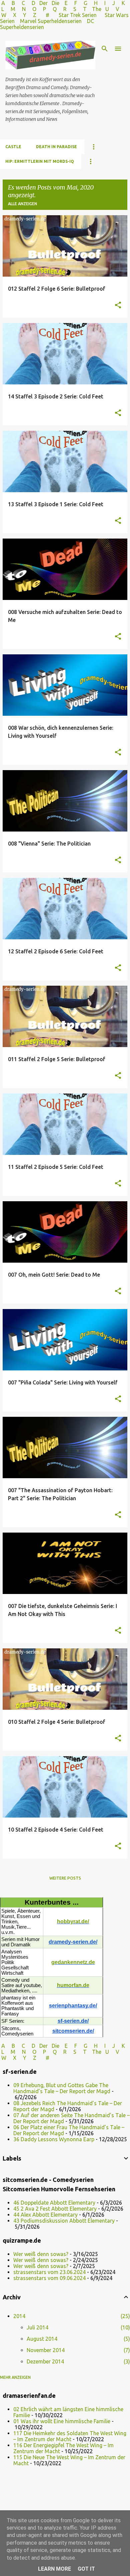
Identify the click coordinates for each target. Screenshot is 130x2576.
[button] (118, 305)
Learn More (54, 2569)
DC (90, 21)
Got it (86, 2569)
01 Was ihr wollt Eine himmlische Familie (62, 2421)
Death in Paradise (56, 147)
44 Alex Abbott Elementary (45, 2215)
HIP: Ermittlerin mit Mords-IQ (40, 161)
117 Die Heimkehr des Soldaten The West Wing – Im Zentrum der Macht (70, 2436)
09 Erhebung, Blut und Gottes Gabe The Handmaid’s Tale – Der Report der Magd (62, 2088)
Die (55, 3)
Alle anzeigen (22, 204)
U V (113, 9)
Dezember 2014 (45, 2361)
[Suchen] (105, 49)
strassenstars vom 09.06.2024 (49, 2278)
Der (43, 3)
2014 (19, 2316)
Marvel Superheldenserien (51, 21)
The (97, 9)
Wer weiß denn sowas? (41, 2254)
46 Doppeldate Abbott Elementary (54, 2203)
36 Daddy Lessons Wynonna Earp (54, 2139)
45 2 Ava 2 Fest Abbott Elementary (55, 2209)
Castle (13, 147)
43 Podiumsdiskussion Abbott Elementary (64, 2221)
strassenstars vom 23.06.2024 (49, 2272)
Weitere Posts (65, 1878)
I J (110, 3)
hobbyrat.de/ (73, 1921)
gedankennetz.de (73, 1962)
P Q (50, 9)
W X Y (14, 15)
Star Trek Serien (78, 15)
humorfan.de (73, 1985)
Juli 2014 (37, 2327)
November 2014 (46, 2350)
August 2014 (42, 2339)
